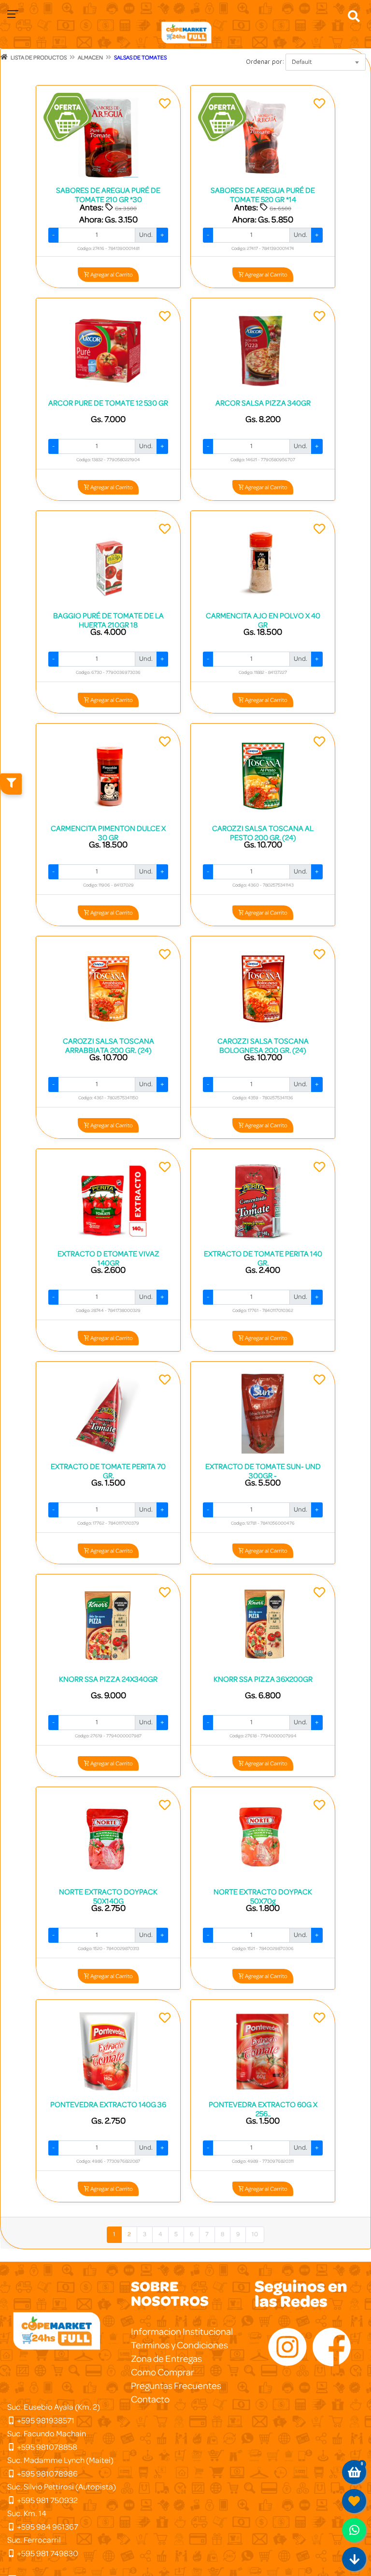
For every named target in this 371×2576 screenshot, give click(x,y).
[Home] (4, 57)
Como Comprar (163, 2372)
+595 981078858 (46, 2447)
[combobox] (326, 62)
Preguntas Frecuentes (176, 2386)
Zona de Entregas (166, 2359)
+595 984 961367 (47, 2527)
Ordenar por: (265, 61)
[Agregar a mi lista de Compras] (165, 105)
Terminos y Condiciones (179, 2345)
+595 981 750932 (47, 2500)
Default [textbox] (302, 62)
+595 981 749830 (47, 2554)
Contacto (150, 2400)
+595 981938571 (45, 2421)
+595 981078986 (47, 2474)
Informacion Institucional (182, 2332)
